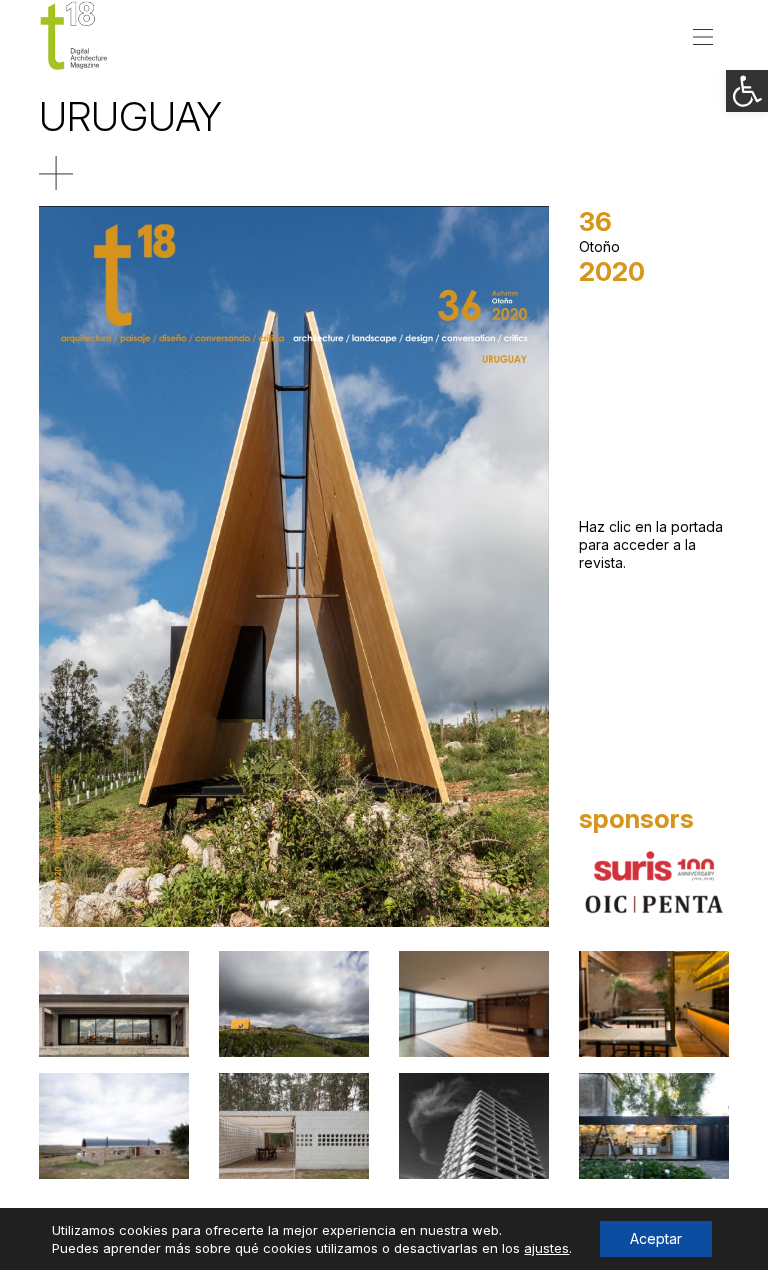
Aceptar (656, 1238)
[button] (747, 91)
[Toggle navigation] (703, 35)
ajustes (546, 1248)
